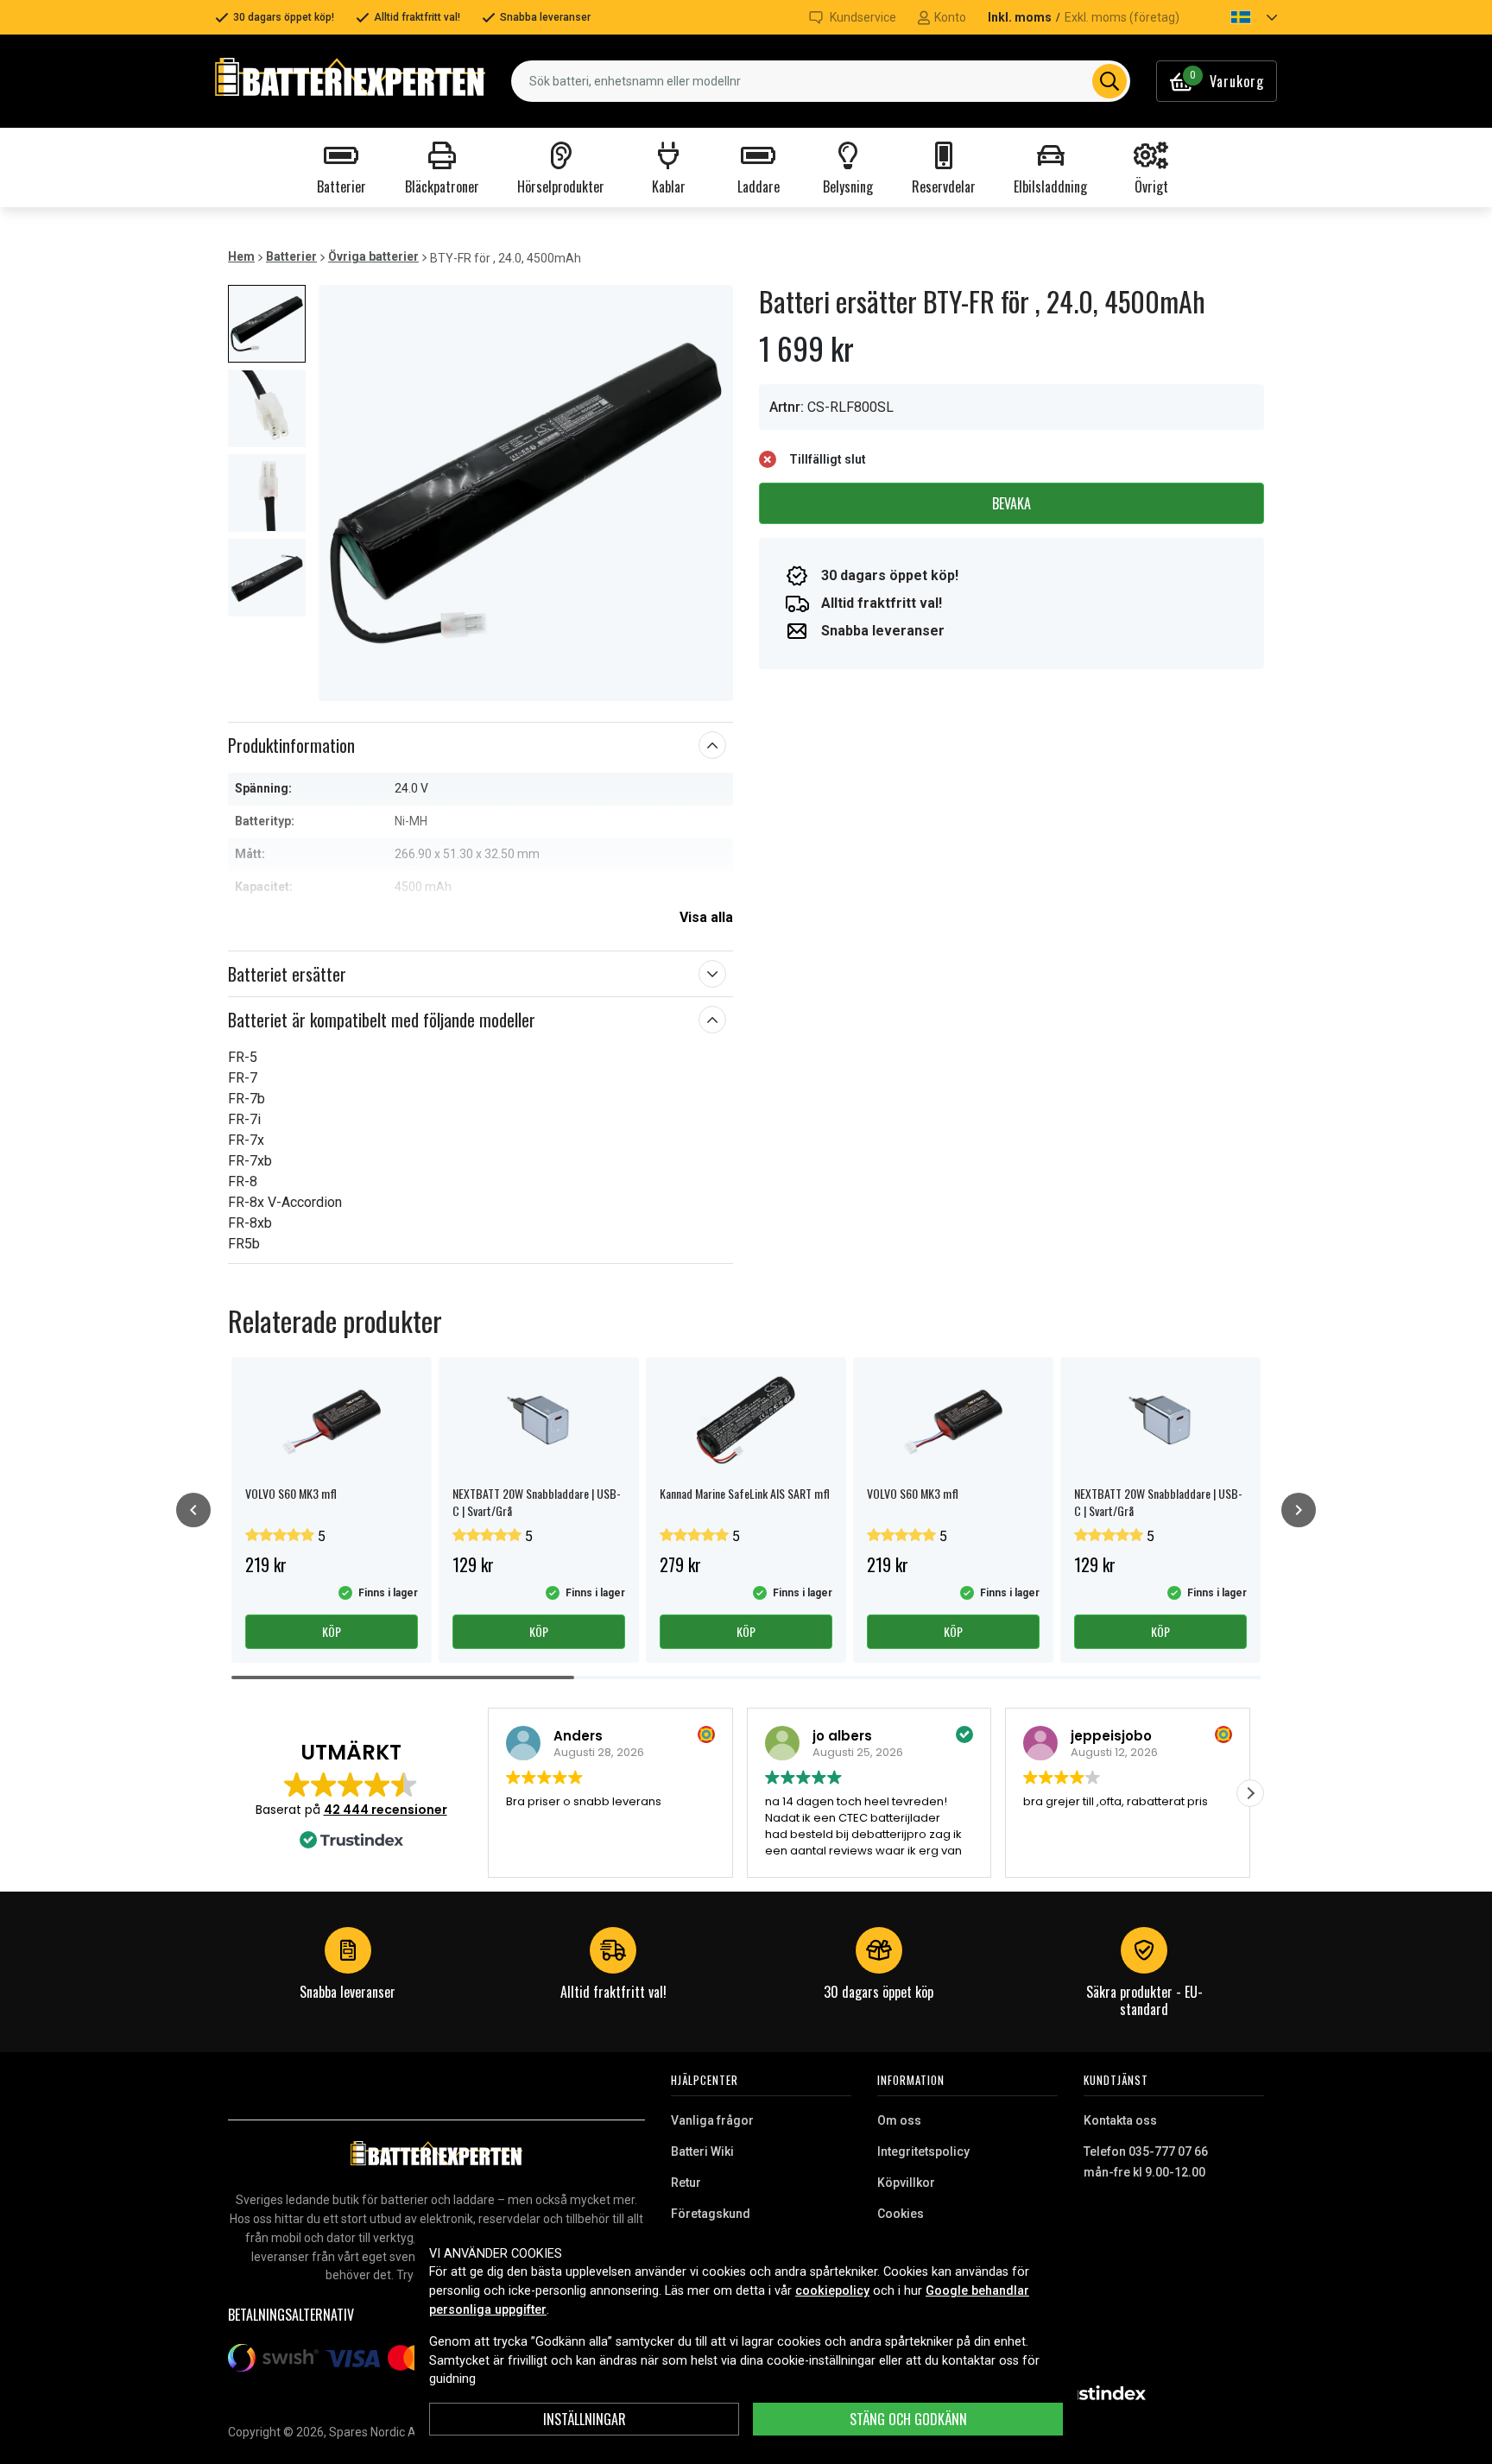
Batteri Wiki (702, 2151)
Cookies (901, 2214)
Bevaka (1012, 503)
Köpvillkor (906, 2183)
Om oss (899, 2120)
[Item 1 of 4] (526, 493)
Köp (332, 1631)
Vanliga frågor (712, 2120)
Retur (686, 2183)
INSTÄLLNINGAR (585, 2419)
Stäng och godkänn (908, 2419)
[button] (1239, 17)
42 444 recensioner (386, 1810)
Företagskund (711, 2214)
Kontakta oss (1120, 2120)
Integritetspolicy (923, 2151)
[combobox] (821, 81)
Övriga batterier (373, 256)
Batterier (291, 256)
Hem (241, 256)
